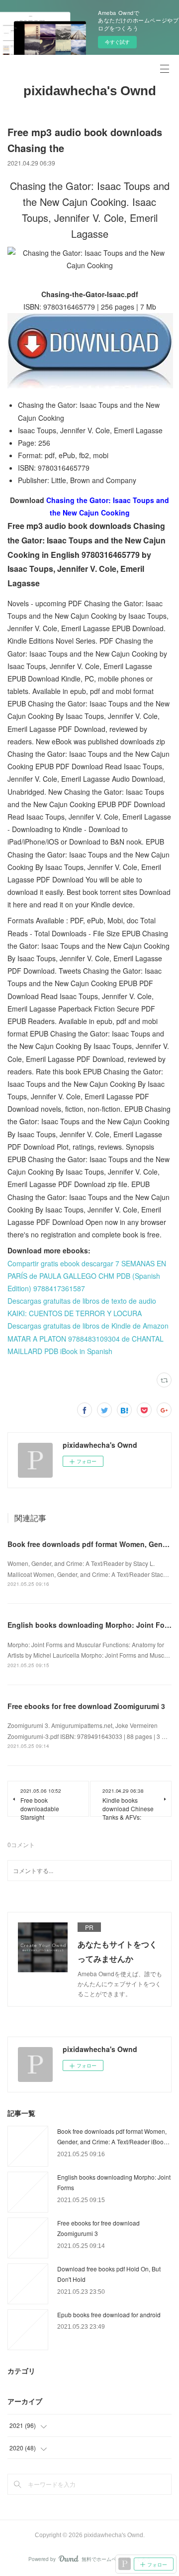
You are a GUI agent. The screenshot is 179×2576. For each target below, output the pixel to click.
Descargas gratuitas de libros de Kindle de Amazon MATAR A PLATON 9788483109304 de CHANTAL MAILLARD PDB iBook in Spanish (88, 1338)
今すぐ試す (117, 42)
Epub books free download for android (109, 2315)
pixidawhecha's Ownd (90, 91)
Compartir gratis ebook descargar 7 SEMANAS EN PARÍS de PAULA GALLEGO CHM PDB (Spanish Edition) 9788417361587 (87, 1276)
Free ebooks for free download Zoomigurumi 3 (86, 1706)
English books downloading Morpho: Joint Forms (92, 1625)
